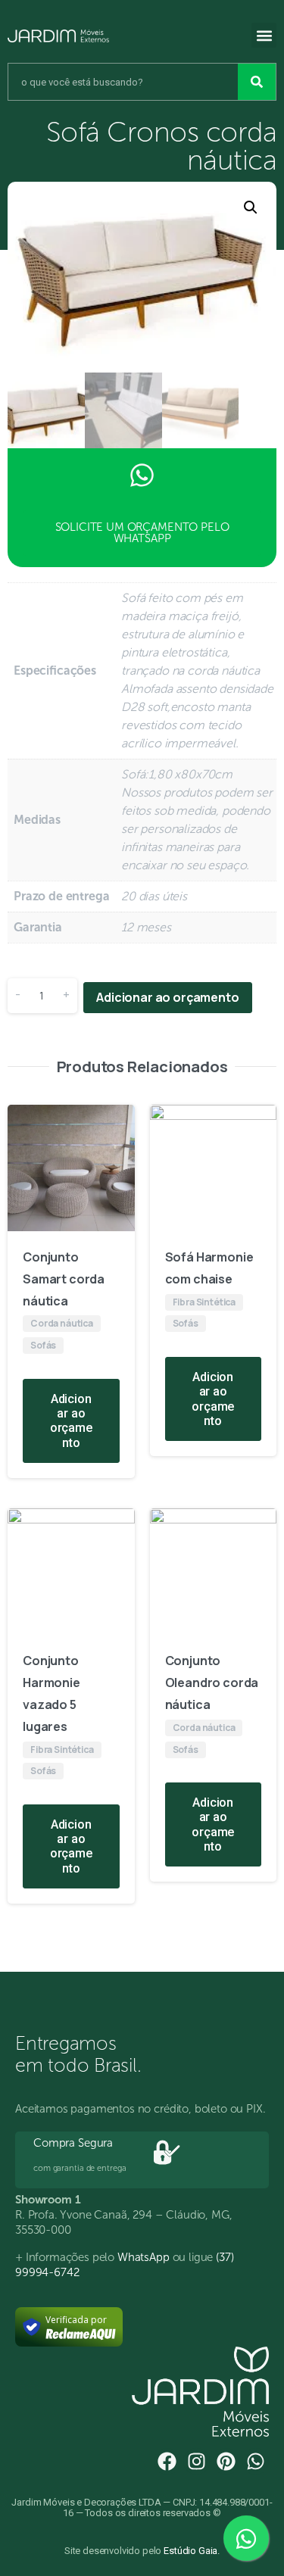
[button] (264, 35)
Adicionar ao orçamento (167, 997)
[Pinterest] (226, 2461)
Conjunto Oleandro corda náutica (212, 1683)
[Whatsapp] (256, 2461)
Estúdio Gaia (190, 2551)
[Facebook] (167, 2461)
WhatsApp (144, 2257)
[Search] (257, 82)
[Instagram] (197, 2461)
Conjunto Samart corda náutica (64, 1279)
